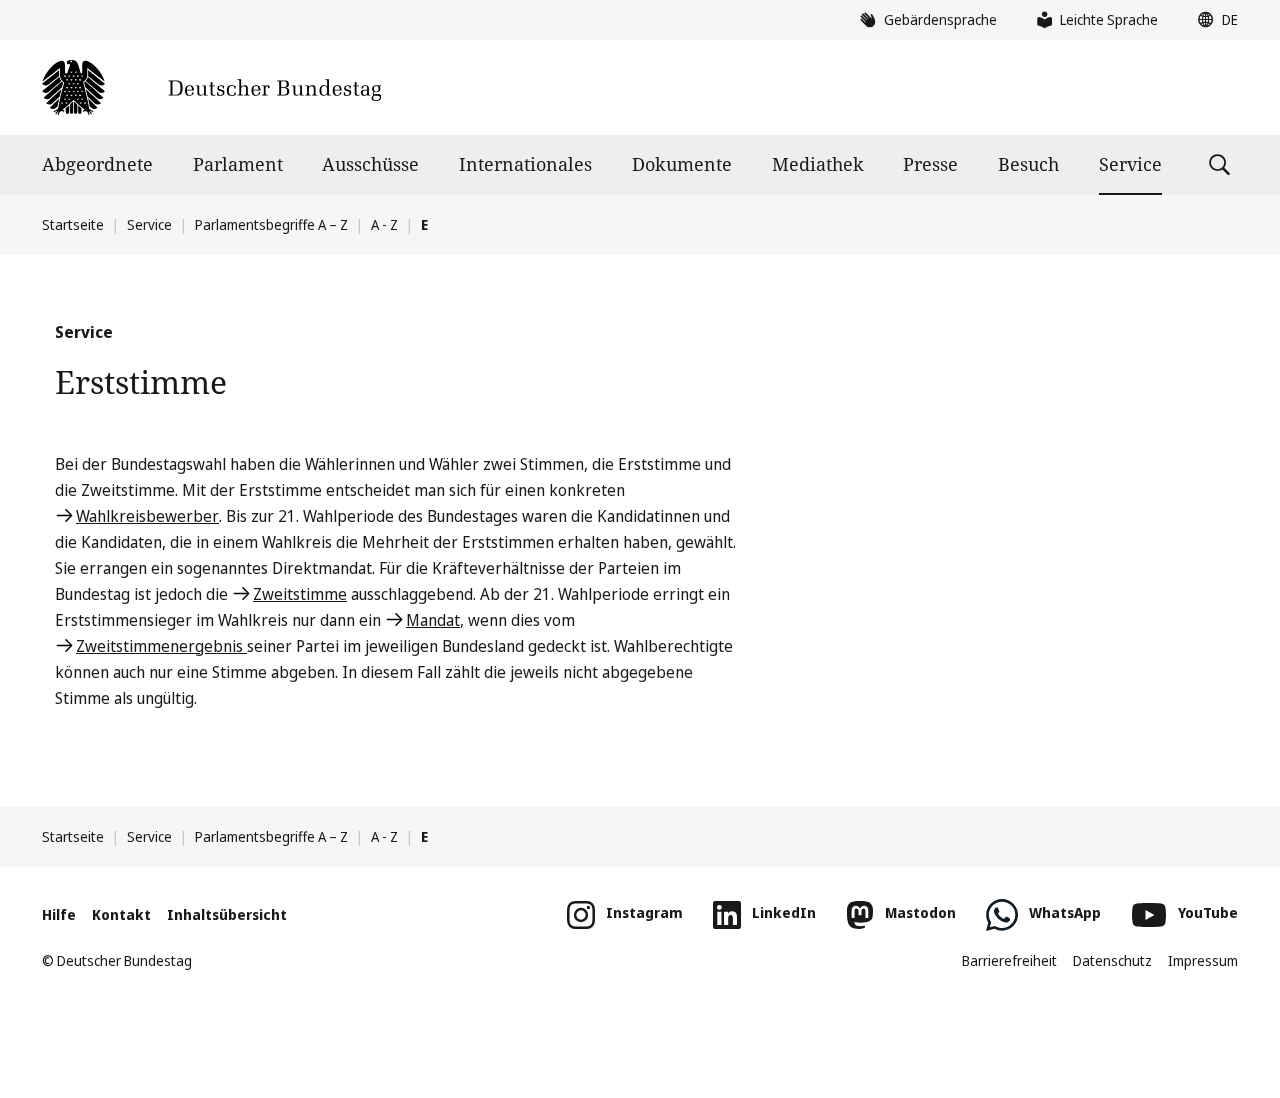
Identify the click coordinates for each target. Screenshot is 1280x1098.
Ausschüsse (370, 164)
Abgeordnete (97, 164)
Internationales (525, 164)
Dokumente (682, 164)
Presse (930, 164)
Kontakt (121, 914)
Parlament (238, 164)
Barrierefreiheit (1009, 960)
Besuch (1028, 164)
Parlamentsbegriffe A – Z (271, 224)
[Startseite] (211, 87)
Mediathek (818, 164)
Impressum (1203, 960)
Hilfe (59, 914)
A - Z (384, 224)
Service (1130, 164)
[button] (1213, 20)
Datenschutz (1112, 960)
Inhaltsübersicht (227, 914)
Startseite (73, 224)
